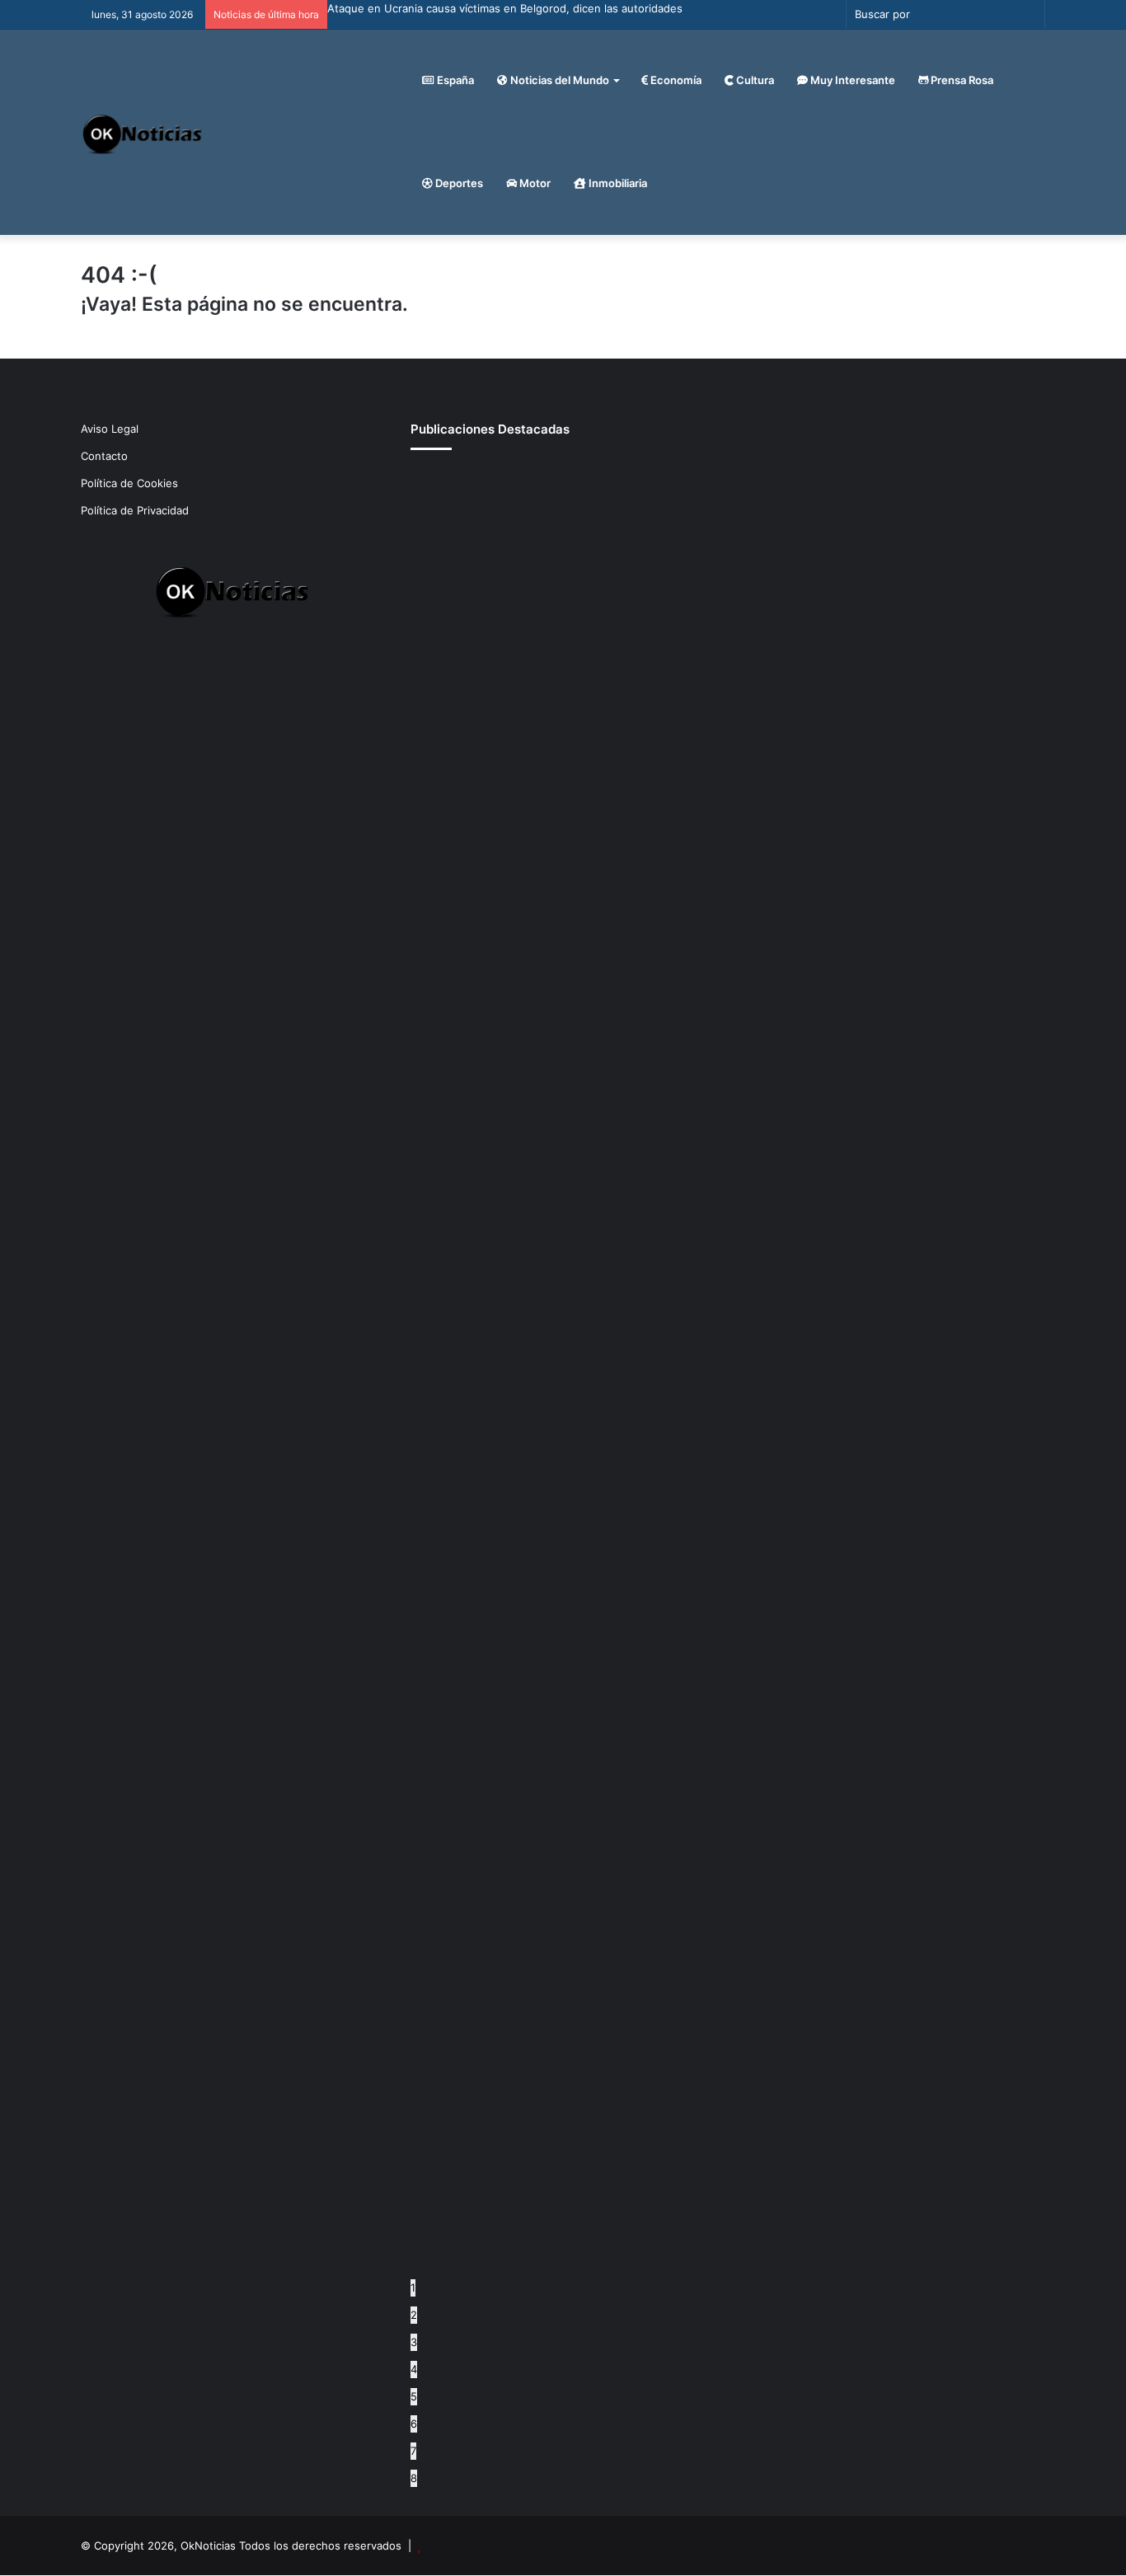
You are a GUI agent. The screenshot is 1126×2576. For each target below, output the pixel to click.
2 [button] (414, 2315)
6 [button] (414, 2424)
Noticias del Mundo (558, 80)
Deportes (458, 183)
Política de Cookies (129, 483)
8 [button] (414, 2478)
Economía (675, 80)
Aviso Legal (110, 429)
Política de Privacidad (135, 510)
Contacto (104, 456)
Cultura (754, 80)
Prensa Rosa (961, 80)
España (454, 80)
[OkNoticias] (143, 132)
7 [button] (413, 2451)
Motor (534, 183)
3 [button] (414, 2342)
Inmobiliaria (617, 183)
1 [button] (413, 2287)
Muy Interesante (852, 80)
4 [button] (414, 2369)
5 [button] (414, 2396)
